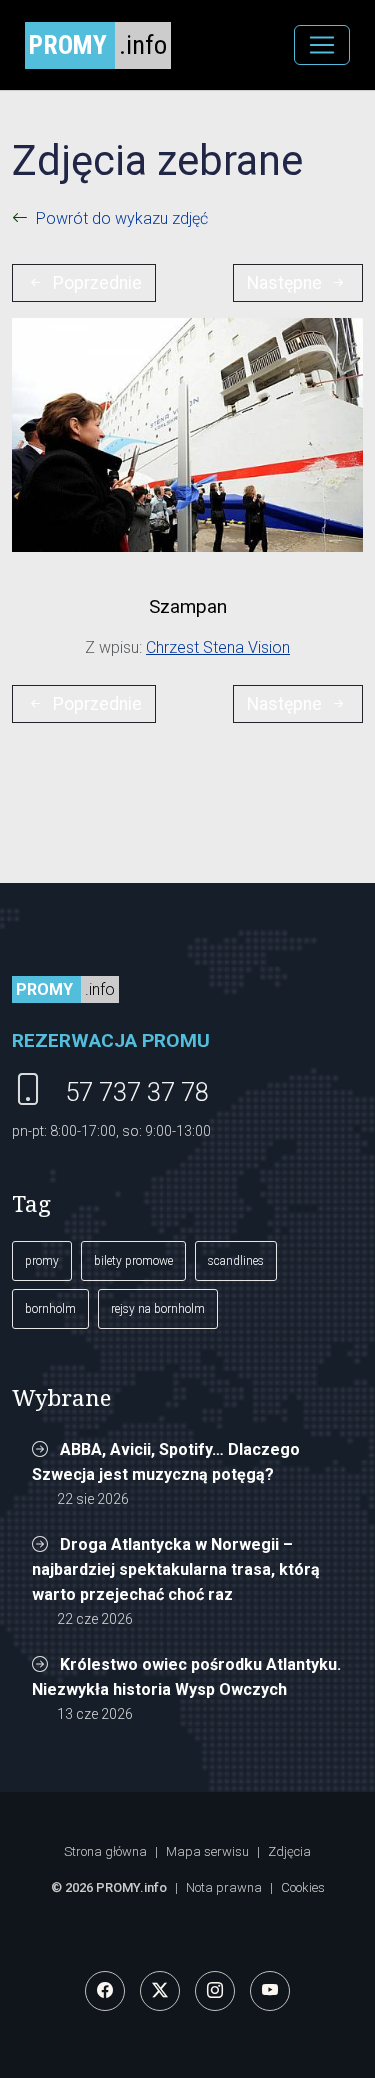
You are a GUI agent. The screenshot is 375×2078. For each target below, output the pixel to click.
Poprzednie (97, 283)
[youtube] (270, 1991)
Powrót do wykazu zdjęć (122, 218)
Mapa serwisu (207, 1851)
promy (42, 1261)
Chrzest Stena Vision (218, 647)
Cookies (303, 1887)
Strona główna (105, 1851)
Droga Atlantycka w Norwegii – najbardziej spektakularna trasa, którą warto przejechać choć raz (176, 1569)
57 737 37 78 (137, 1092)
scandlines (236, 1261)
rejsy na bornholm (158, 1309)
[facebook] (105, 1991)
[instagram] (215, 1991)
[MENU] (322, 45)
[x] (160, 1991)
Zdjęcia (289, 1851)
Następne (284, 283)
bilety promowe (133, 1261)
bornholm (50, 1309)
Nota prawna (224, 1887)
